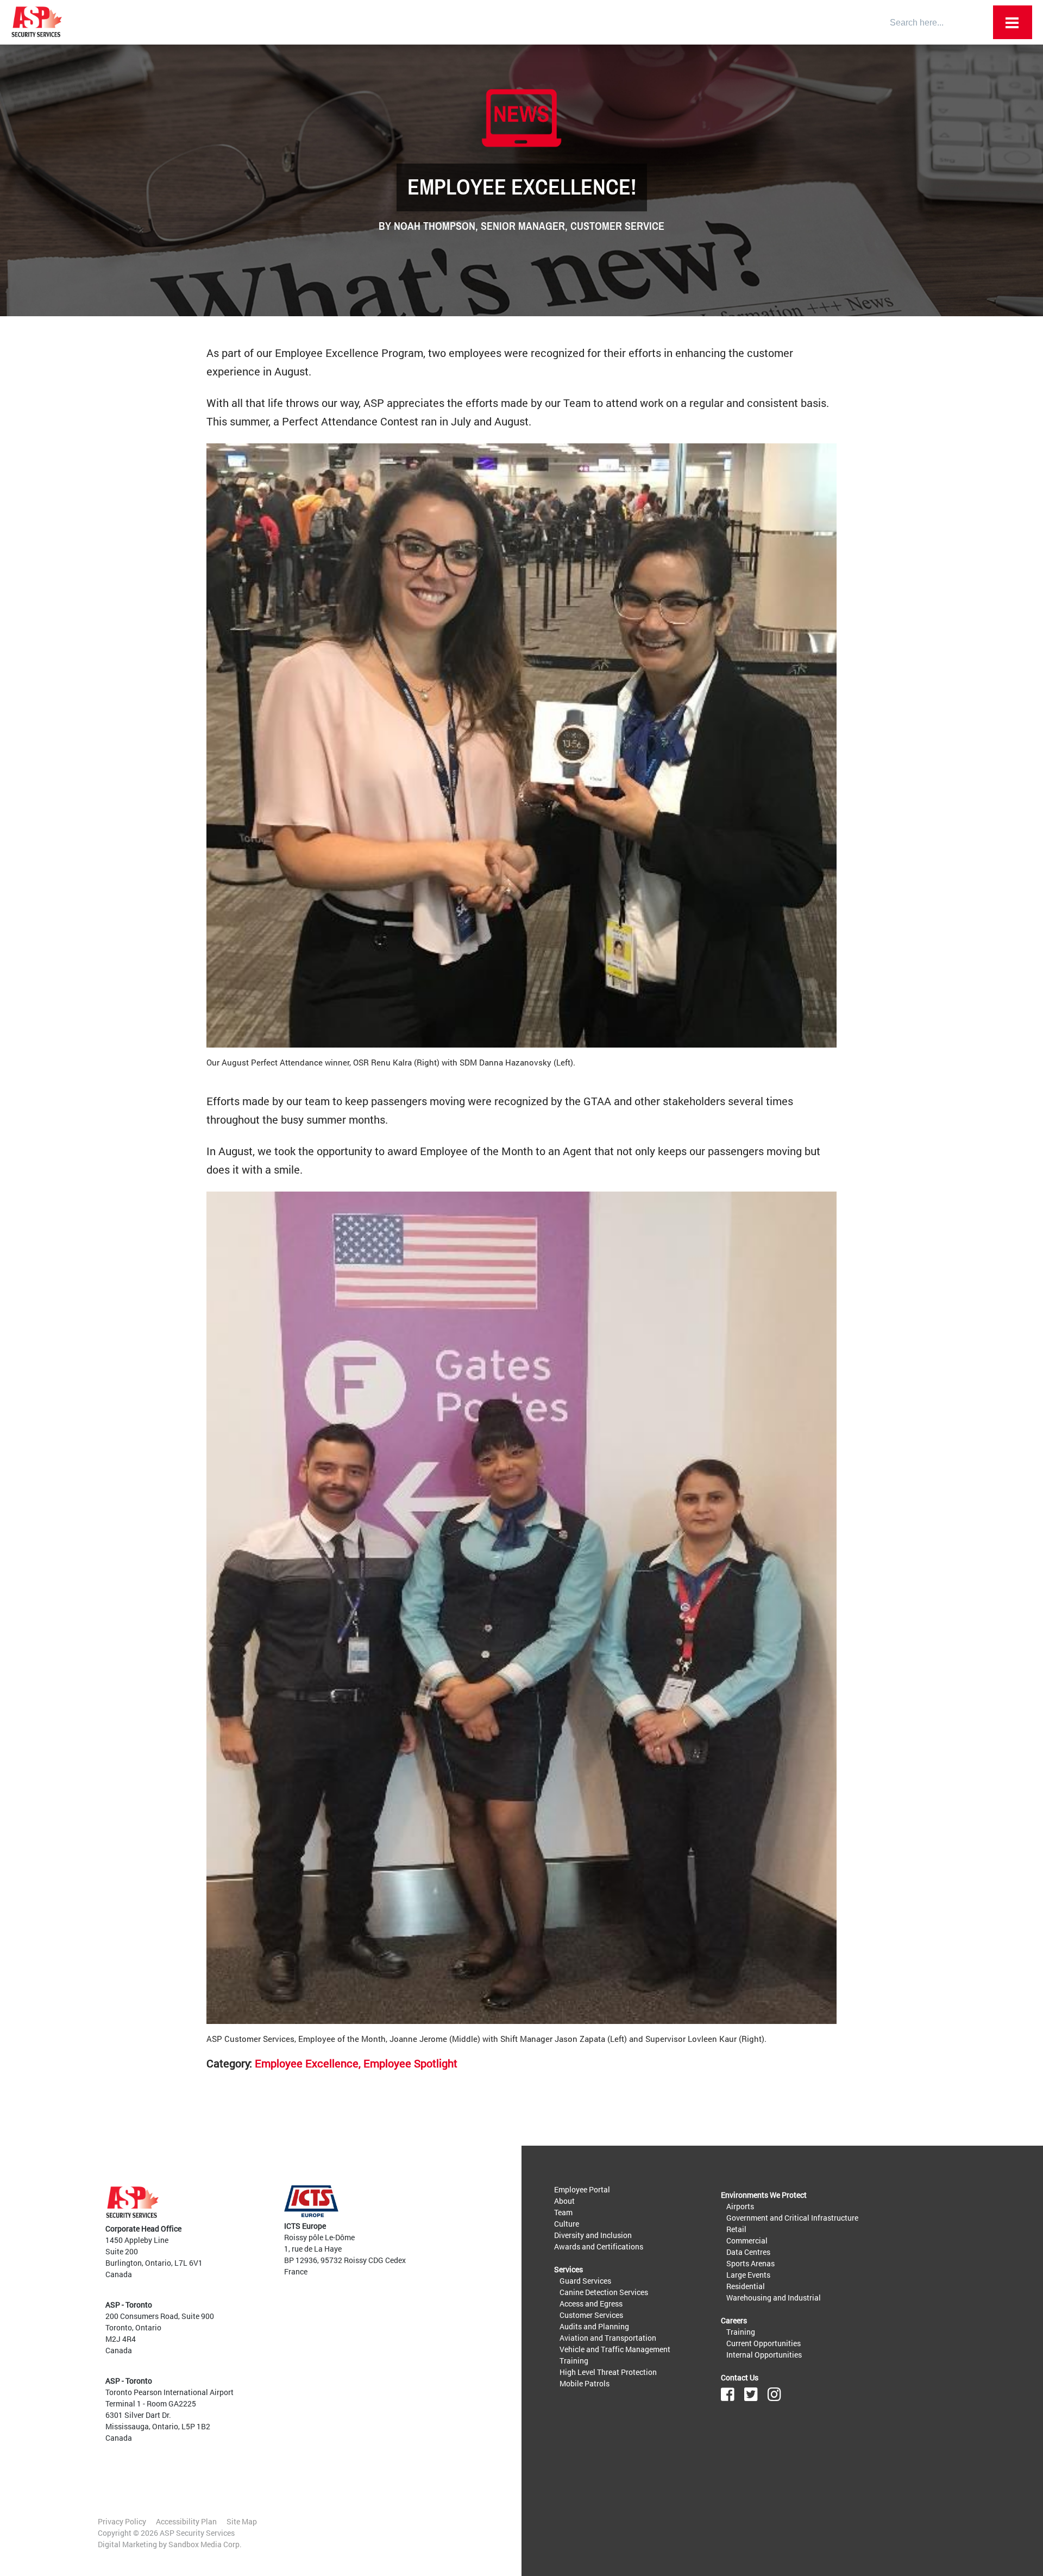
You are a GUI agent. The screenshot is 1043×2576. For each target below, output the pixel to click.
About (564, 2201)
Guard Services (585, 2281)
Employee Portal (582, 2189)
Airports (740, 2206)
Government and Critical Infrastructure (792, 2218)
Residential (746, 2286)
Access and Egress (591, 2304)
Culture (567, 2224)
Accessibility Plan (186, 2521)
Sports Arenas (750, 2263)
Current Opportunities (764, 2343)
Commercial (747, 2240)
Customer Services (591, 2315)
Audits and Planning (594, 2326)
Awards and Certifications (599, 2246)
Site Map (242, 2521)
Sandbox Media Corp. (205, 2544)
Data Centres (748, 2252)
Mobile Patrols (585, 2383)
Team (563, 2212)
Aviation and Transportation (608, 2338)
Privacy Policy (122, 2521)
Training (574, 2361)
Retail (736, 2229)
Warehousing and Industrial (774, 2298)
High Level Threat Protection (608, 2372)
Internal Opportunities (764, 2355)
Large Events (748, 2275)
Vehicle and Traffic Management (615, 2349)
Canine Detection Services (604, 2292)
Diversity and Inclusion (593, 2235)
